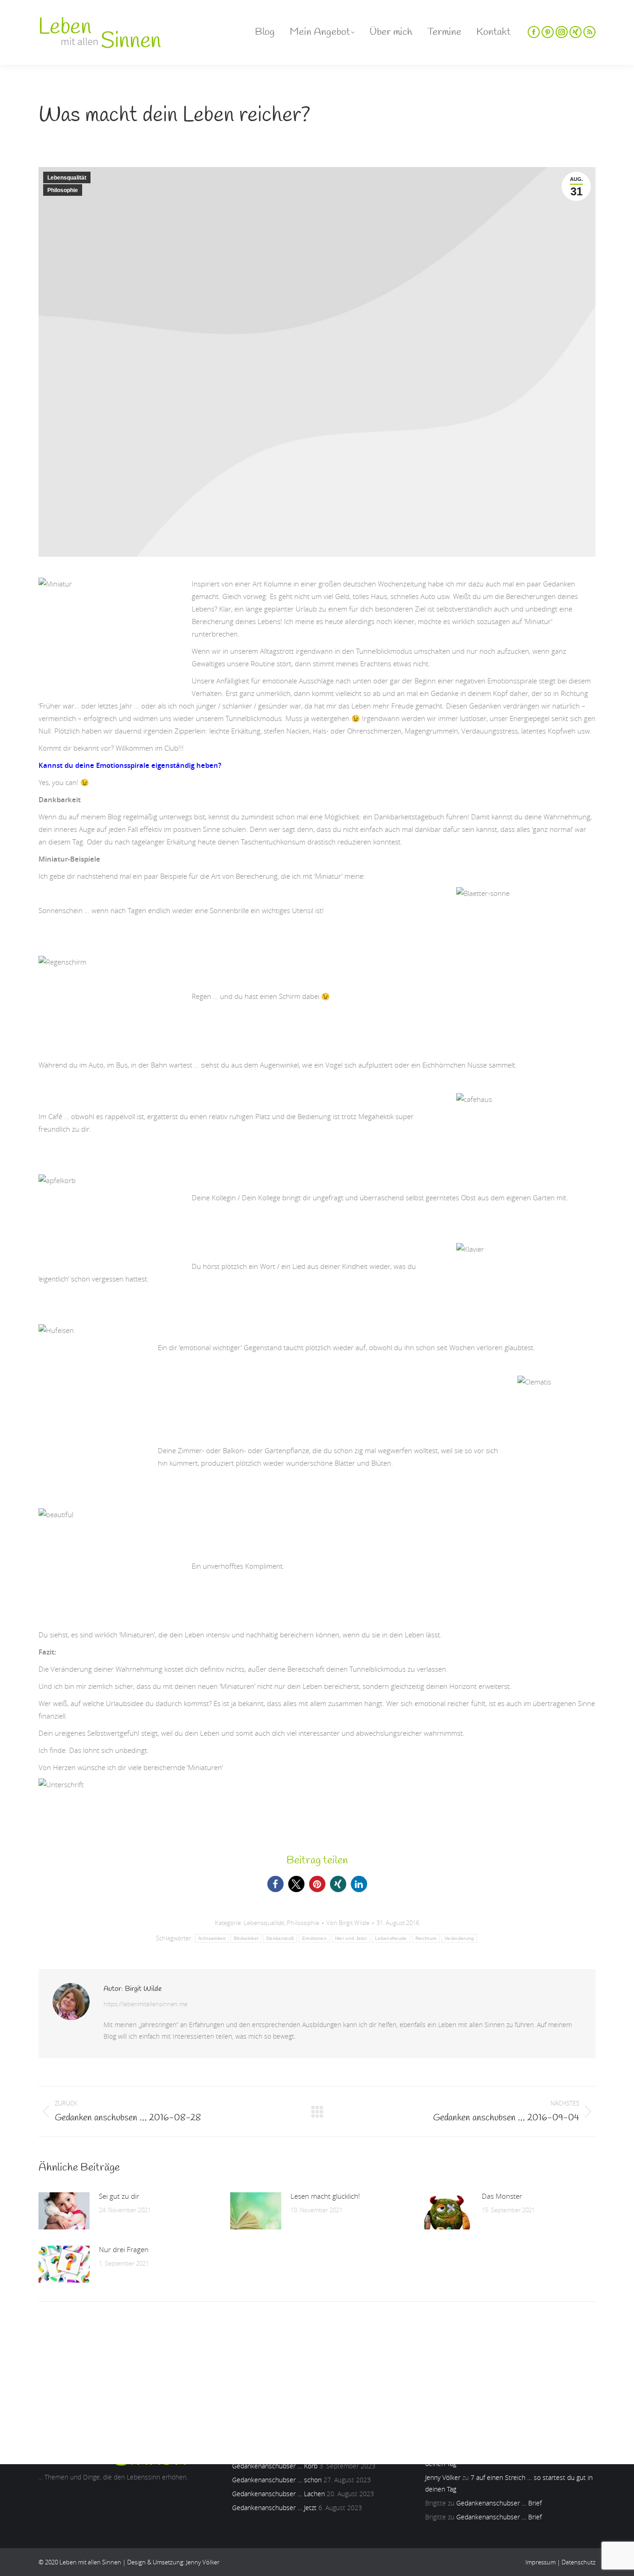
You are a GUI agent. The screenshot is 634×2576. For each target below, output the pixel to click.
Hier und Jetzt (351, 1938)
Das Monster (502, 2196)
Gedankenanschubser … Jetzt (274, 2508)
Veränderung (459, 1938)
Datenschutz (579, 2562)
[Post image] (64, 2211)
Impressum (540, 2562)
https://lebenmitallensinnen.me (146, 2004)
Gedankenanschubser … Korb (275, 2466)
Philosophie (63, 190)
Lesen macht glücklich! (325, 2196)
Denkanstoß (280, 1938)
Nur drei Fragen (124, 2249)
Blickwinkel (246, 1938)
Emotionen (314, 1938)
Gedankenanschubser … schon (277, 2480)
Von (348, 1923)
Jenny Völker (443, 2477)
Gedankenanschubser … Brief (499, 2503)
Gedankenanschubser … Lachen (278, 2494)
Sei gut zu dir (119, 2196)
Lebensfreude (391, 1938)
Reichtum (426, 1938)
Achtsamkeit (212, 1938)
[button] (275, 1884)
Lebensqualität (67, 178)
